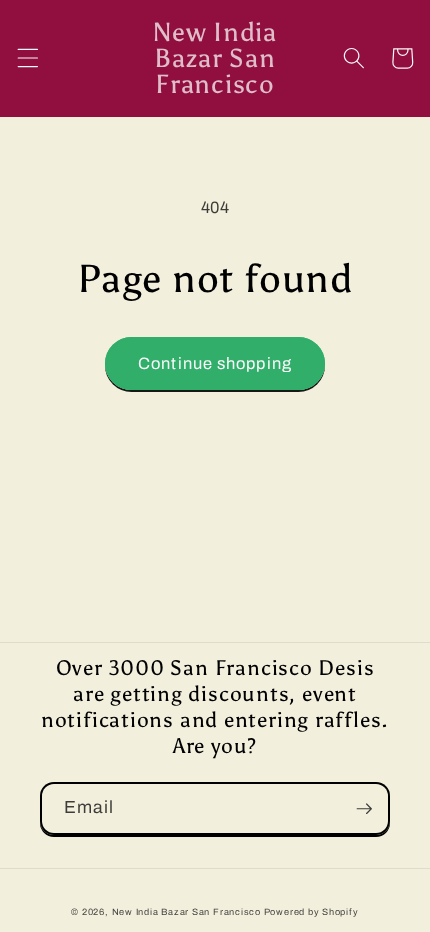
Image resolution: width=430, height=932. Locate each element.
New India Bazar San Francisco (186, 912)
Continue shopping (215, 363)
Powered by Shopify (311, 912)
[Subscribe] (364, 809)
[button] (27, 58)
